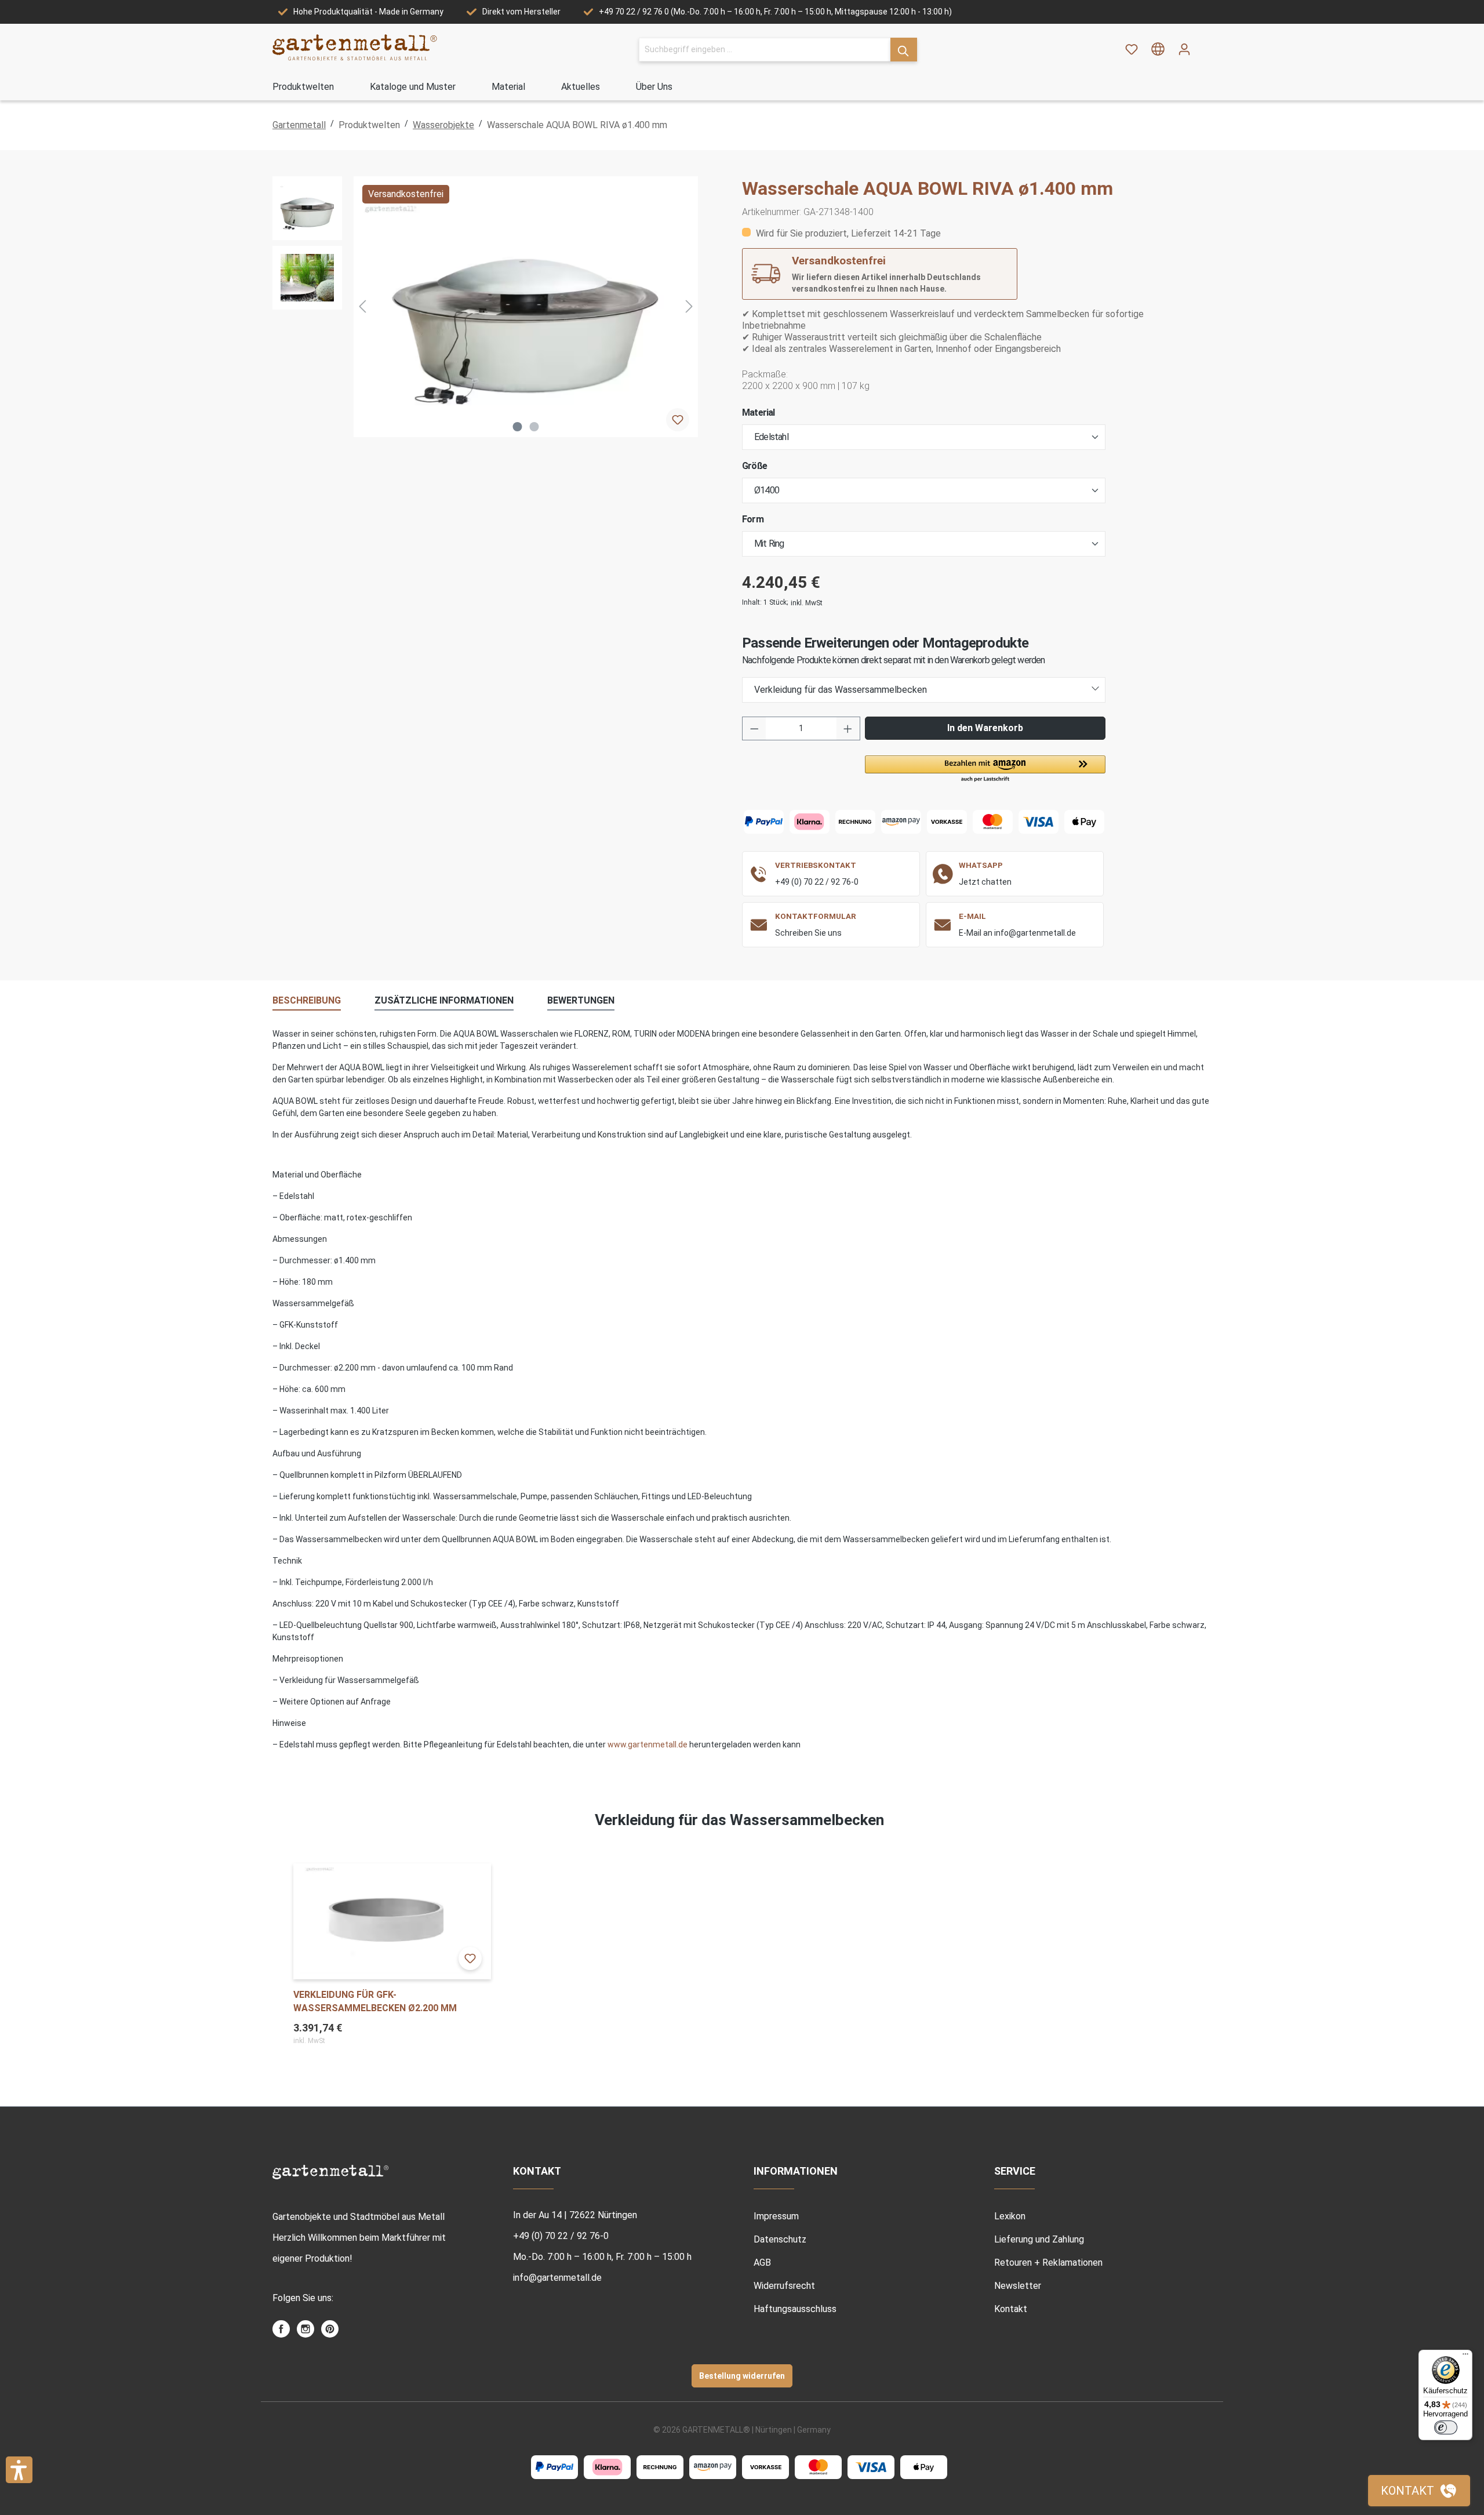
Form (753, 519)
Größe (754, 466)
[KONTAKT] (1419, 2491)
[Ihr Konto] (1184, 49)
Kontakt (1011, 2309)
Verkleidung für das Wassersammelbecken (841, 690)
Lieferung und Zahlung (1039, 2239)
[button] (985, 769)
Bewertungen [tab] (581, 1000)
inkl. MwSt (807, 603)
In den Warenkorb (985, 728)
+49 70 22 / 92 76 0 (634, 12)
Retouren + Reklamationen (1048, 2263)
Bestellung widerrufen (742, 2376)
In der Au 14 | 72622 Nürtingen (575, 2215)
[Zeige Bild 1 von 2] (518, 427)
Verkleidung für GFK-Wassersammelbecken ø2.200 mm (375, 2001)
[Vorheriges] (362, 306)
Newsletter (1018, 2286)
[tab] (307, 1001)
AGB (762, 2263)
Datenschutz (780, 2239)
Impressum (776, 2216)
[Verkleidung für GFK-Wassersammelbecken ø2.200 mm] (392, 1921)
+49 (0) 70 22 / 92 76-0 (817, 882)
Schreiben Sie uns (808, 933)
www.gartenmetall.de (648, 1744)
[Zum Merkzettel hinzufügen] (678, 420)
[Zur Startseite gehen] (355, 47)
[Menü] (1465, 2357)
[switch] (1446, 2427)
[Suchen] (904, 50)
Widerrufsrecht (784, 2286)
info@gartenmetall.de (557, 2278)
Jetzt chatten (985, 882)
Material (759, 412)
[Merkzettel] (1132, 49)
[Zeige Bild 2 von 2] (534, 427)
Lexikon (1010, 2216)
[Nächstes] (689, 306)
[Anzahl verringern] (754, 728)
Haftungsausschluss (795, 2309)
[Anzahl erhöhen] (848, 728)
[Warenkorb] (1205, 45)
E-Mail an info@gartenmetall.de (1017, 933)
